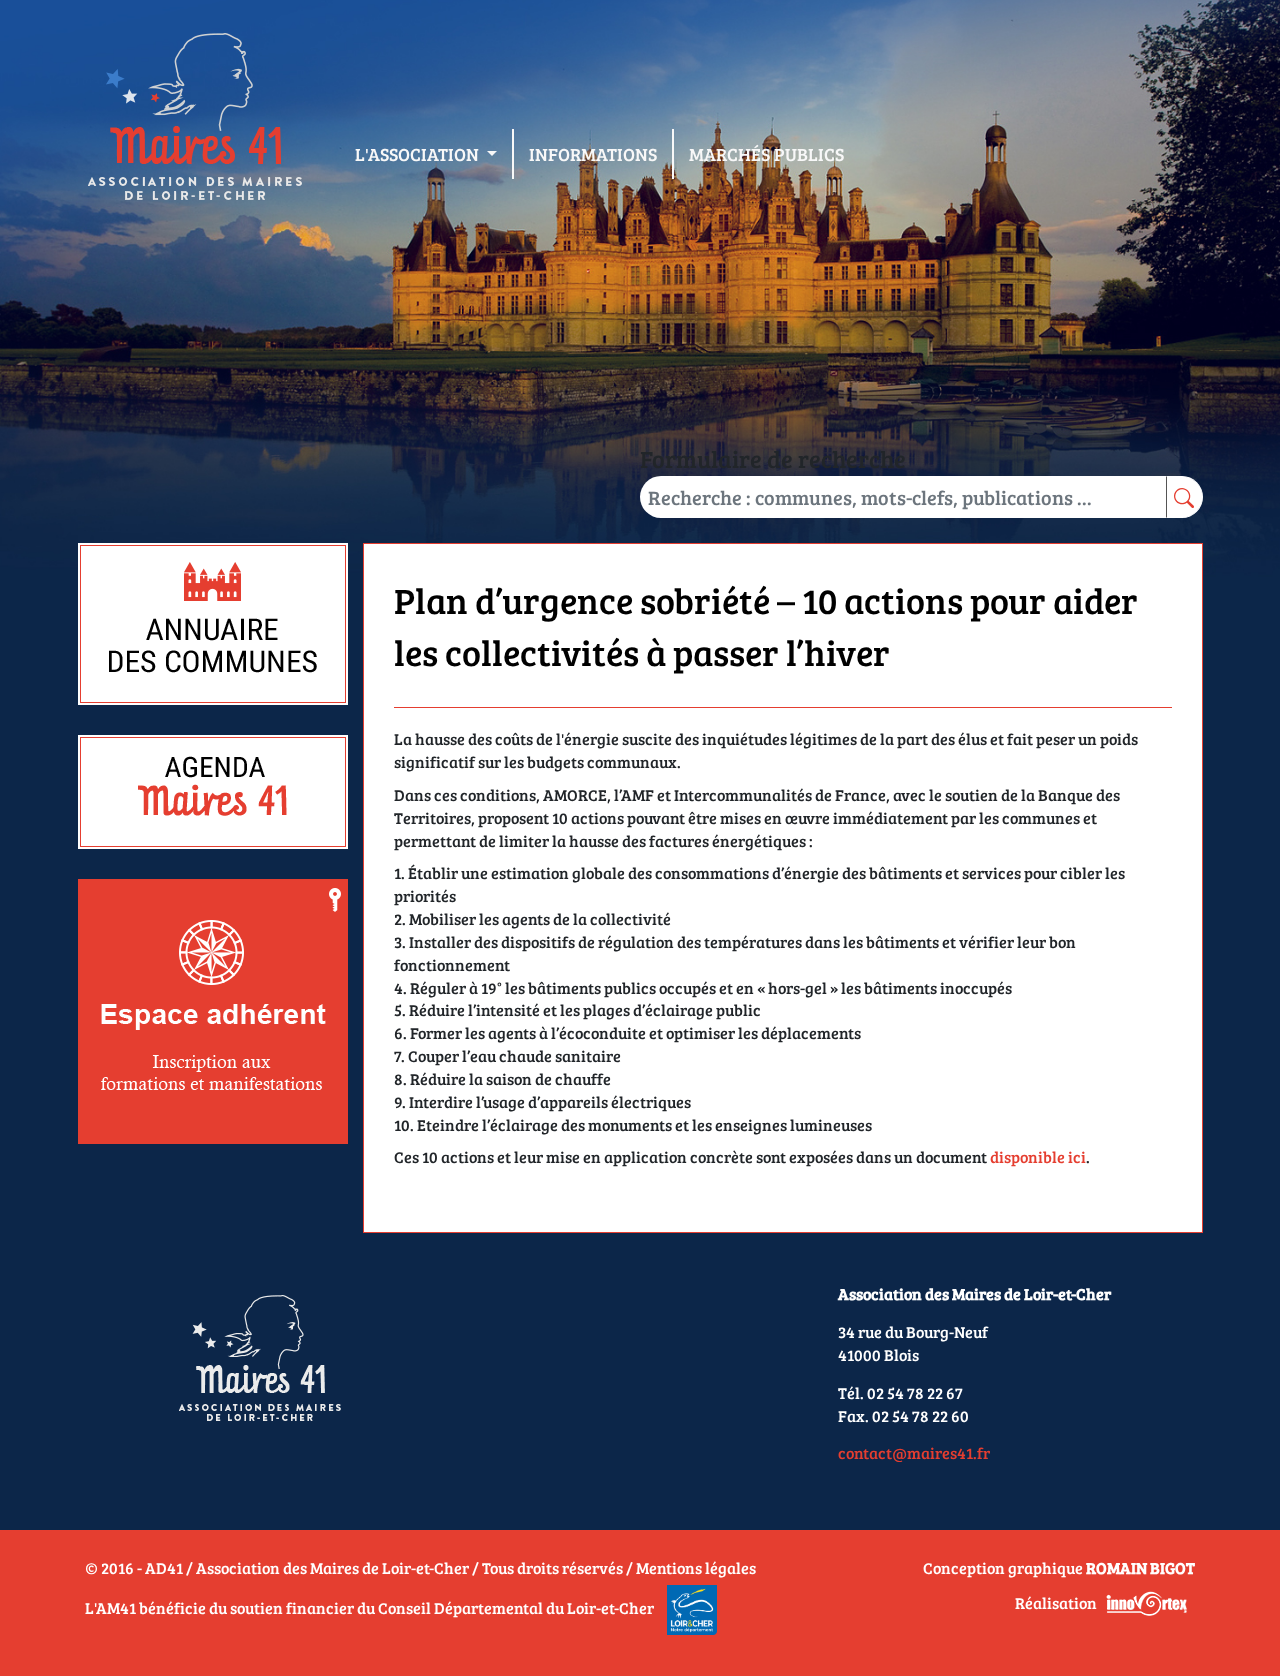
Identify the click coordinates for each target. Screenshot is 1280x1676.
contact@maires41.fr (914, 1452)
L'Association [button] (419, 154)
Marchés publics (766, 154)
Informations (593, 154)
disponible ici (1038, 1156)
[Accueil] (194, 121)
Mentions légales (696, 1567)
